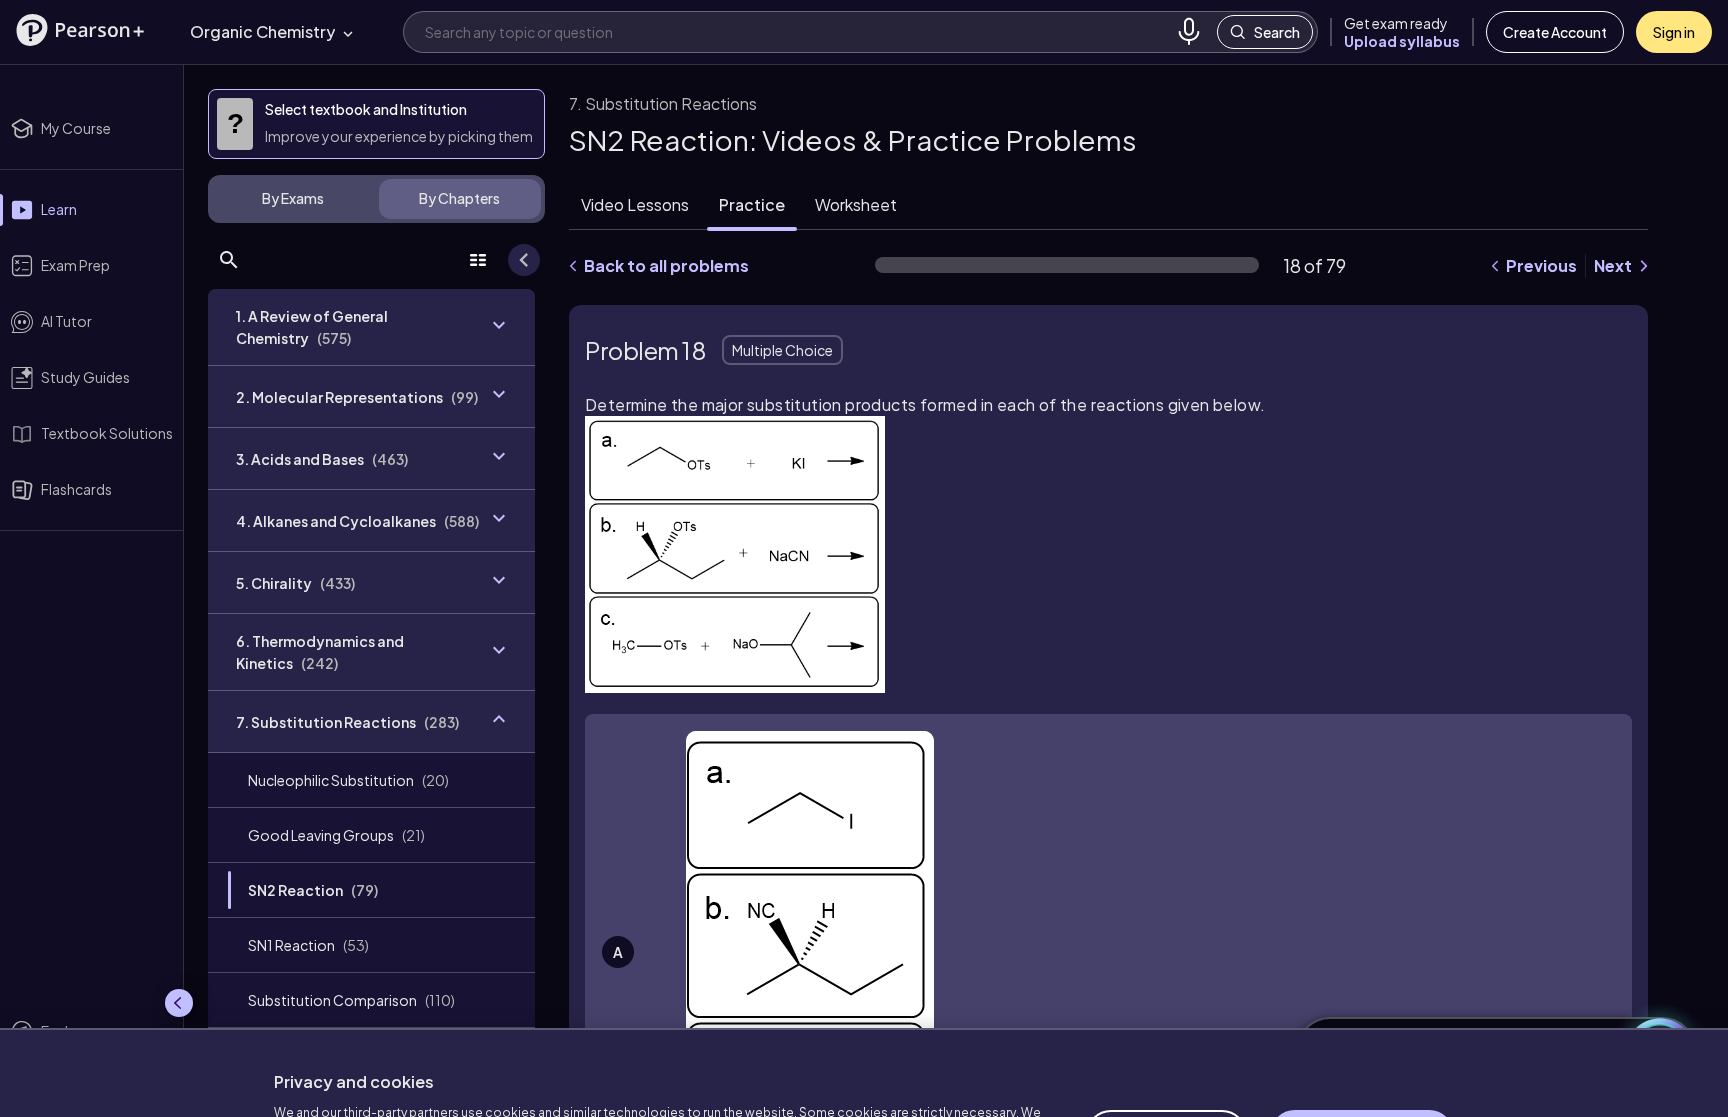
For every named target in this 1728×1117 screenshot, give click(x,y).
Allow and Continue (1362, 1036)
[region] (864, 1023)
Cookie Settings (1166, 1036)
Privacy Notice (654, 1067)
